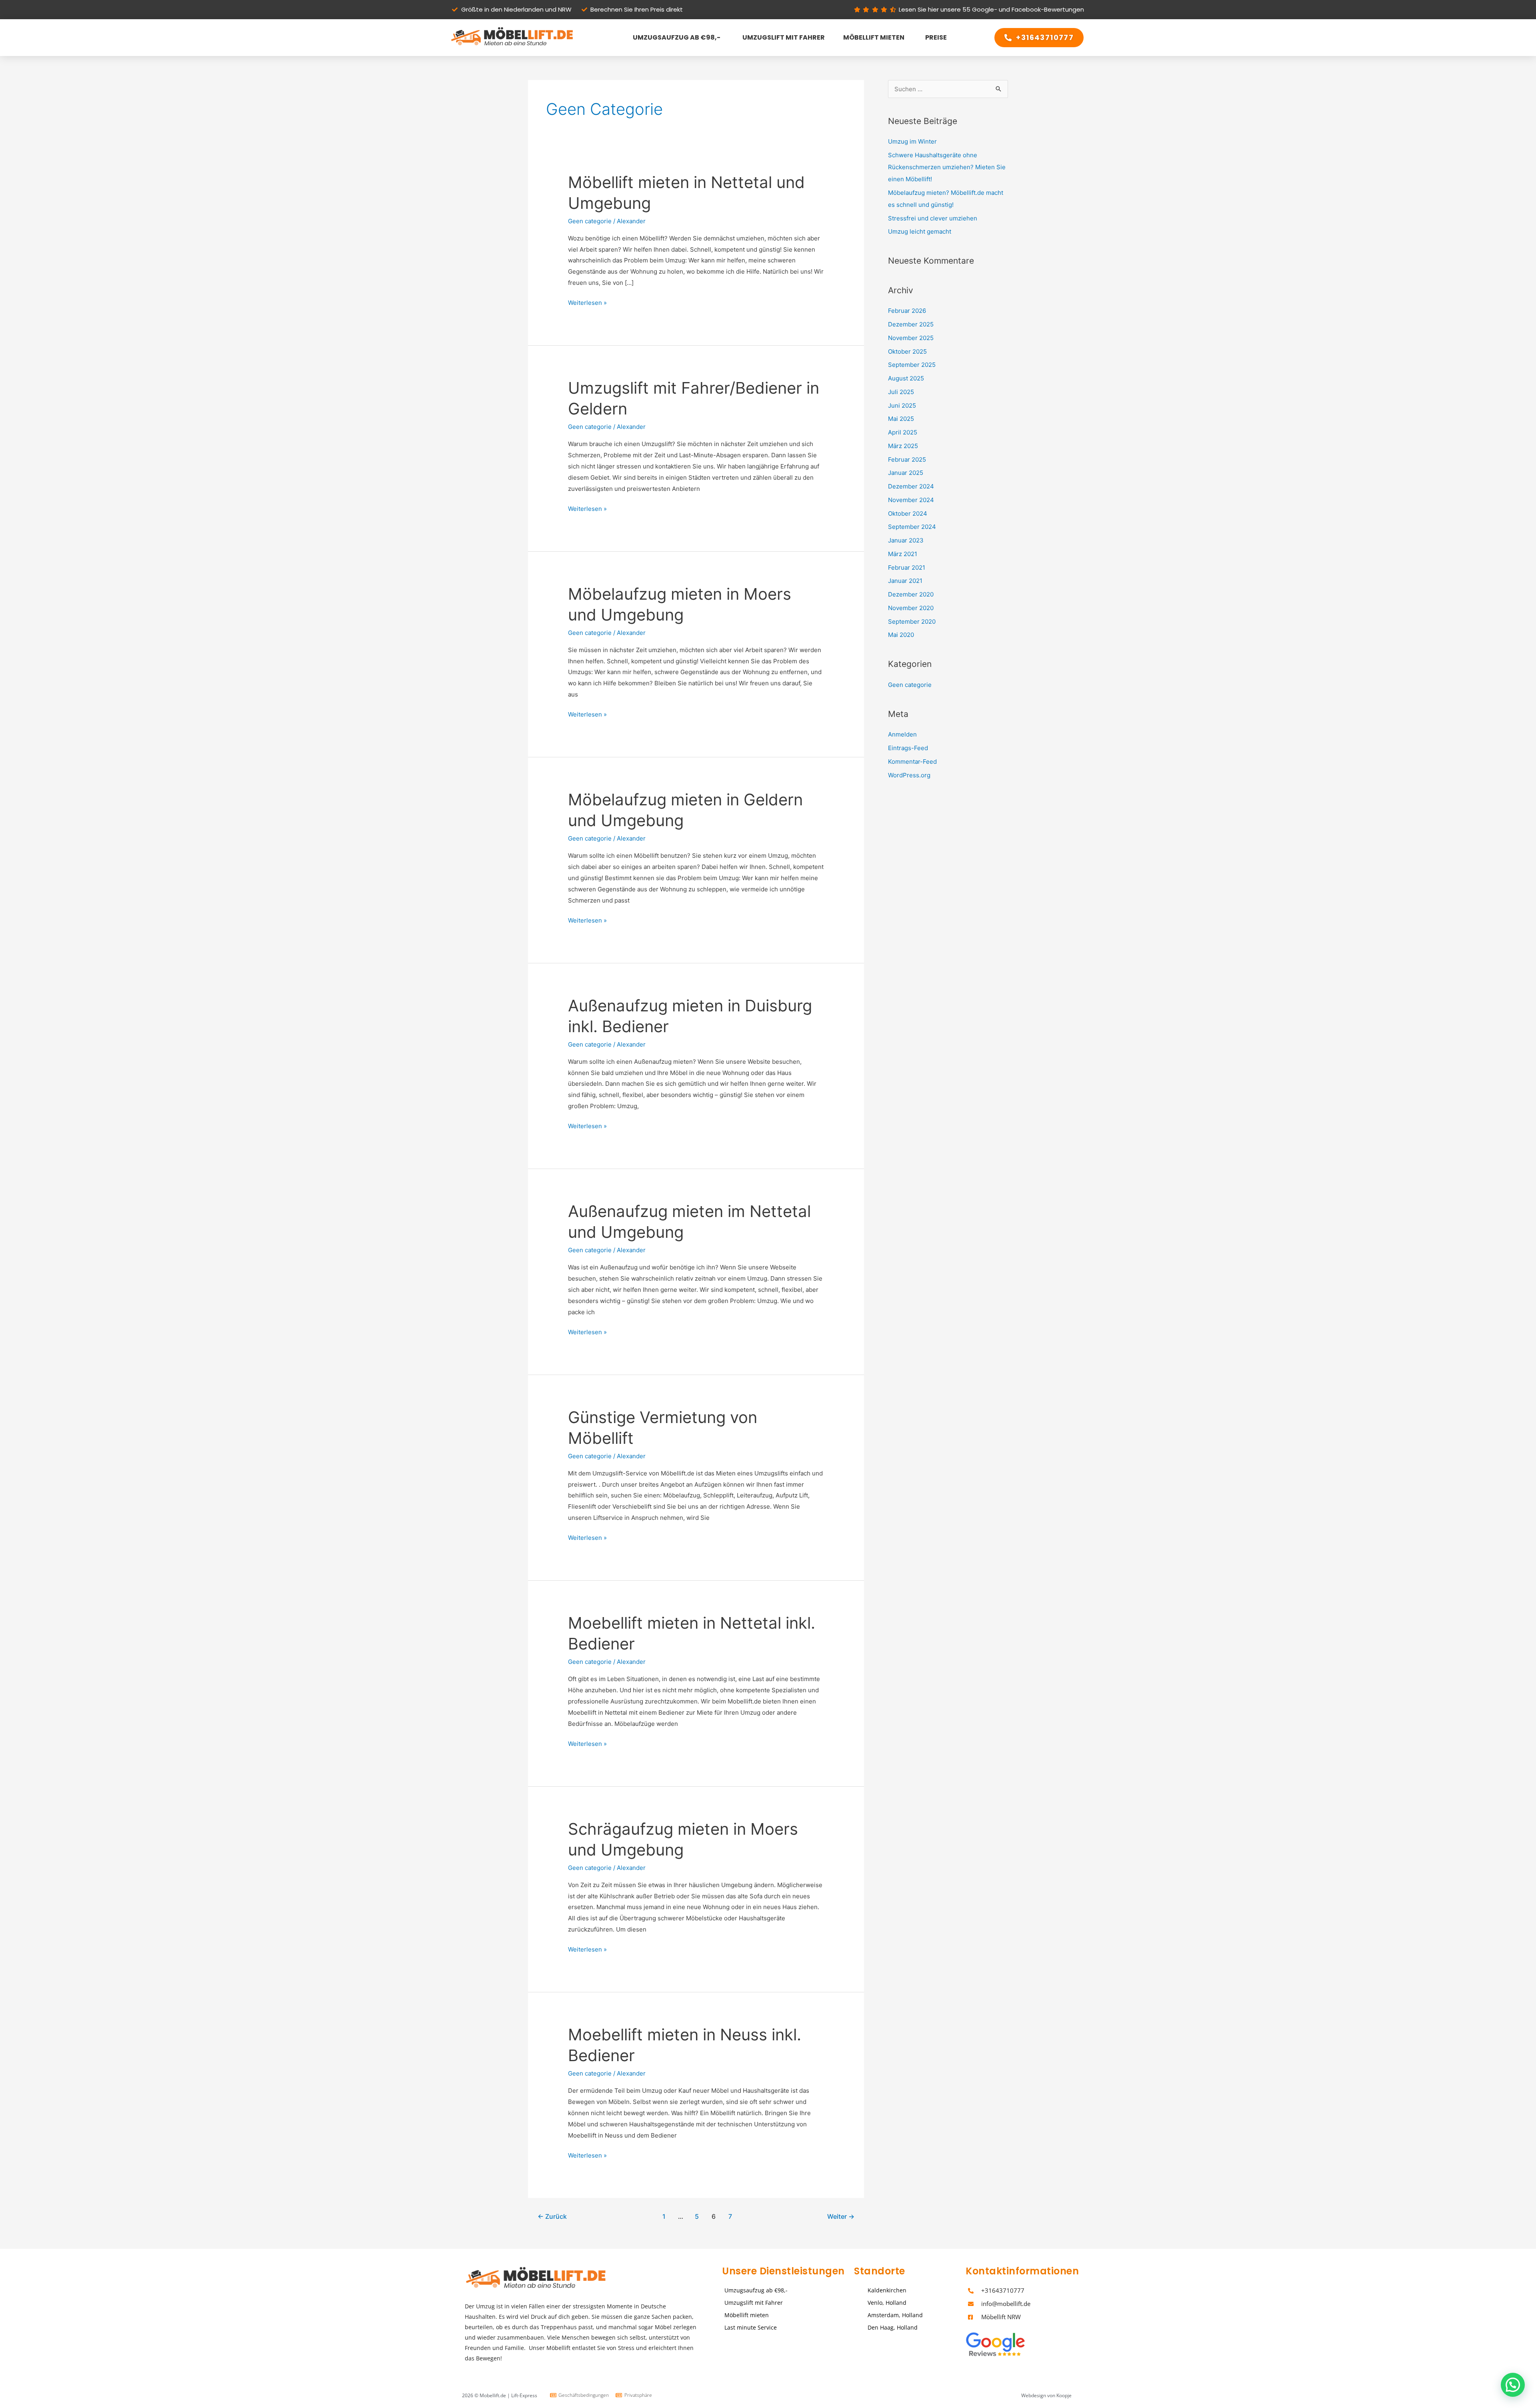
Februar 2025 (907, 459)
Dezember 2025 (911, 324)
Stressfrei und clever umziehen (933, 218)
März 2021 (903, 554)
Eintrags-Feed (908, 748)
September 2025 (912, 365)
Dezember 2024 (911, 486)
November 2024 (911, 500)
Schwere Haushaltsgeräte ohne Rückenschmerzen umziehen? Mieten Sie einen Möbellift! (947, 167)
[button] (1513, 2385)
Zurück (552, 2217)
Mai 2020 (901, 635)
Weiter (841, 2217)
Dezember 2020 (911, 594)
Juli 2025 (901, 392)
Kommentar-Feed (912, 762)
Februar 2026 (907, 311)
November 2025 (911, 338)
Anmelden (902, 734)
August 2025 (906, 378)
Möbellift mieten (874, 37)
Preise (935, 37)
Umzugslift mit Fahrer (782, 37)
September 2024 (912, 527)
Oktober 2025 (907, 351)
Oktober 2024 (908, 513)
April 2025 (903, 432)
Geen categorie (590, 221)
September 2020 (912, 622)
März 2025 (903, 446)
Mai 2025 (901, 419)
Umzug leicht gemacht (920, 231)
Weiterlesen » (587, 302)
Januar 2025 (906, 473)
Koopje (1064, 2395)
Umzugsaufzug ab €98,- (675, 37)
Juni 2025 (902, 405)
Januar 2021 (905, 581)
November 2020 (911, 608)
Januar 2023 (906, 540)
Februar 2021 (907, 567)
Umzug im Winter (912, 141)
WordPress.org (909, 775)
